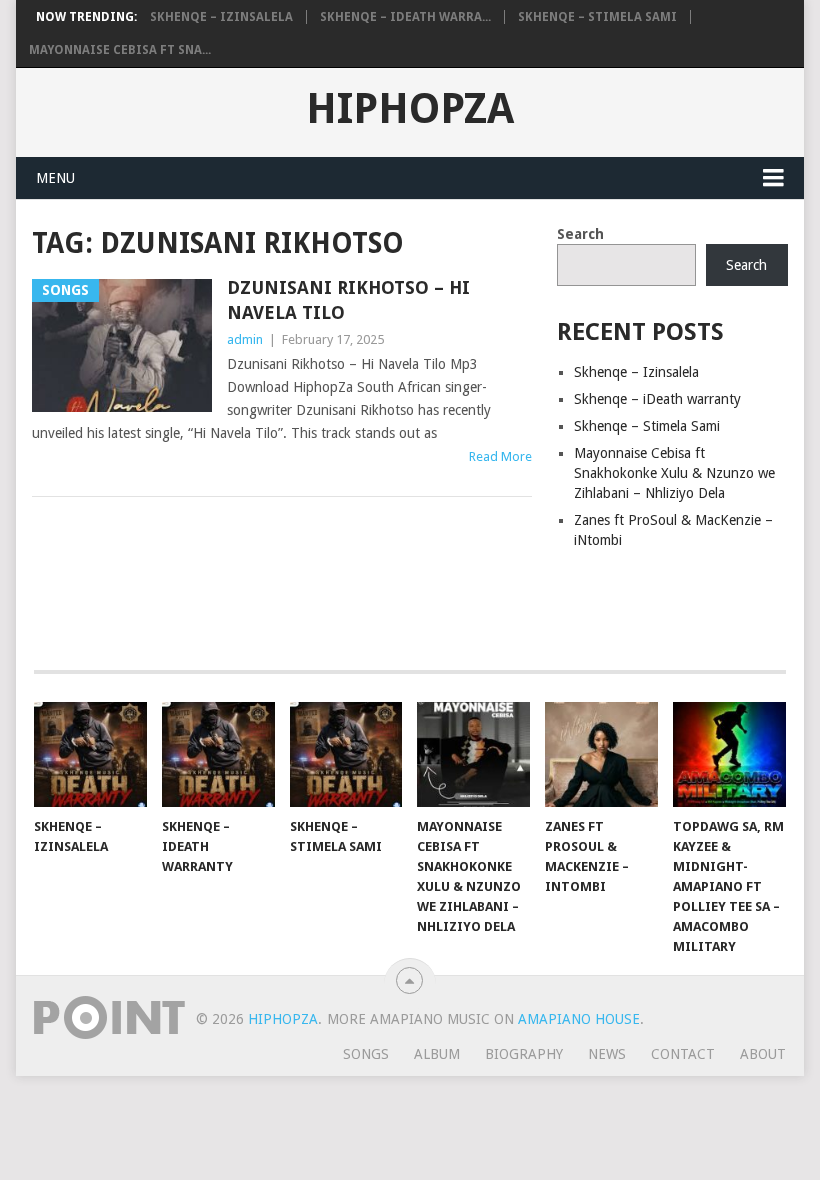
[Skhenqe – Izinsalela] (90, 754)
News (607, 1054)
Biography (524, 1054)
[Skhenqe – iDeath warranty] (218, 754)
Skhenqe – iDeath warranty (657, 399)
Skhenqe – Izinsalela (221, 17)
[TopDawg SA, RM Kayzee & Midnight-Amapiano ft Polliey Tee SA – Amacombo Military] (729, 754)
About (763, 1054)
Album (437, 1054)
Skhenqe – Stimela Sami (597, 17)
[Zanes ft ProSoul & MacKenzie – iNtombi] (601, 754)
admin (245, 339)
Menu (55, 178)
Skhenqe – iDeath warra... (405, 17)
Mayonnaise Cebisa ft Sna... (120, 50)
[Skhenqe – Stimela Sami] (346, 754)
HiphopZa (410, 109)
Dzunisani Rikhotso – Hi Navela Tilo (348, 300)
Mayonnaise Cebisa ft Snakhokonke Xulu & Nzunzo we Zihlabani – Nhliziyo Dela (674, 473)
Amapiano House (579, 1019)
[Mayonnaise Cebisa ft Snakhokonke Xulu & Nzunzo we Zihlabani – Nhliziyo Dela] (473, 754)
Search (580, 234)
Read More (500, 456)
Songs (366, 1054)
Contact (683, 1054)
